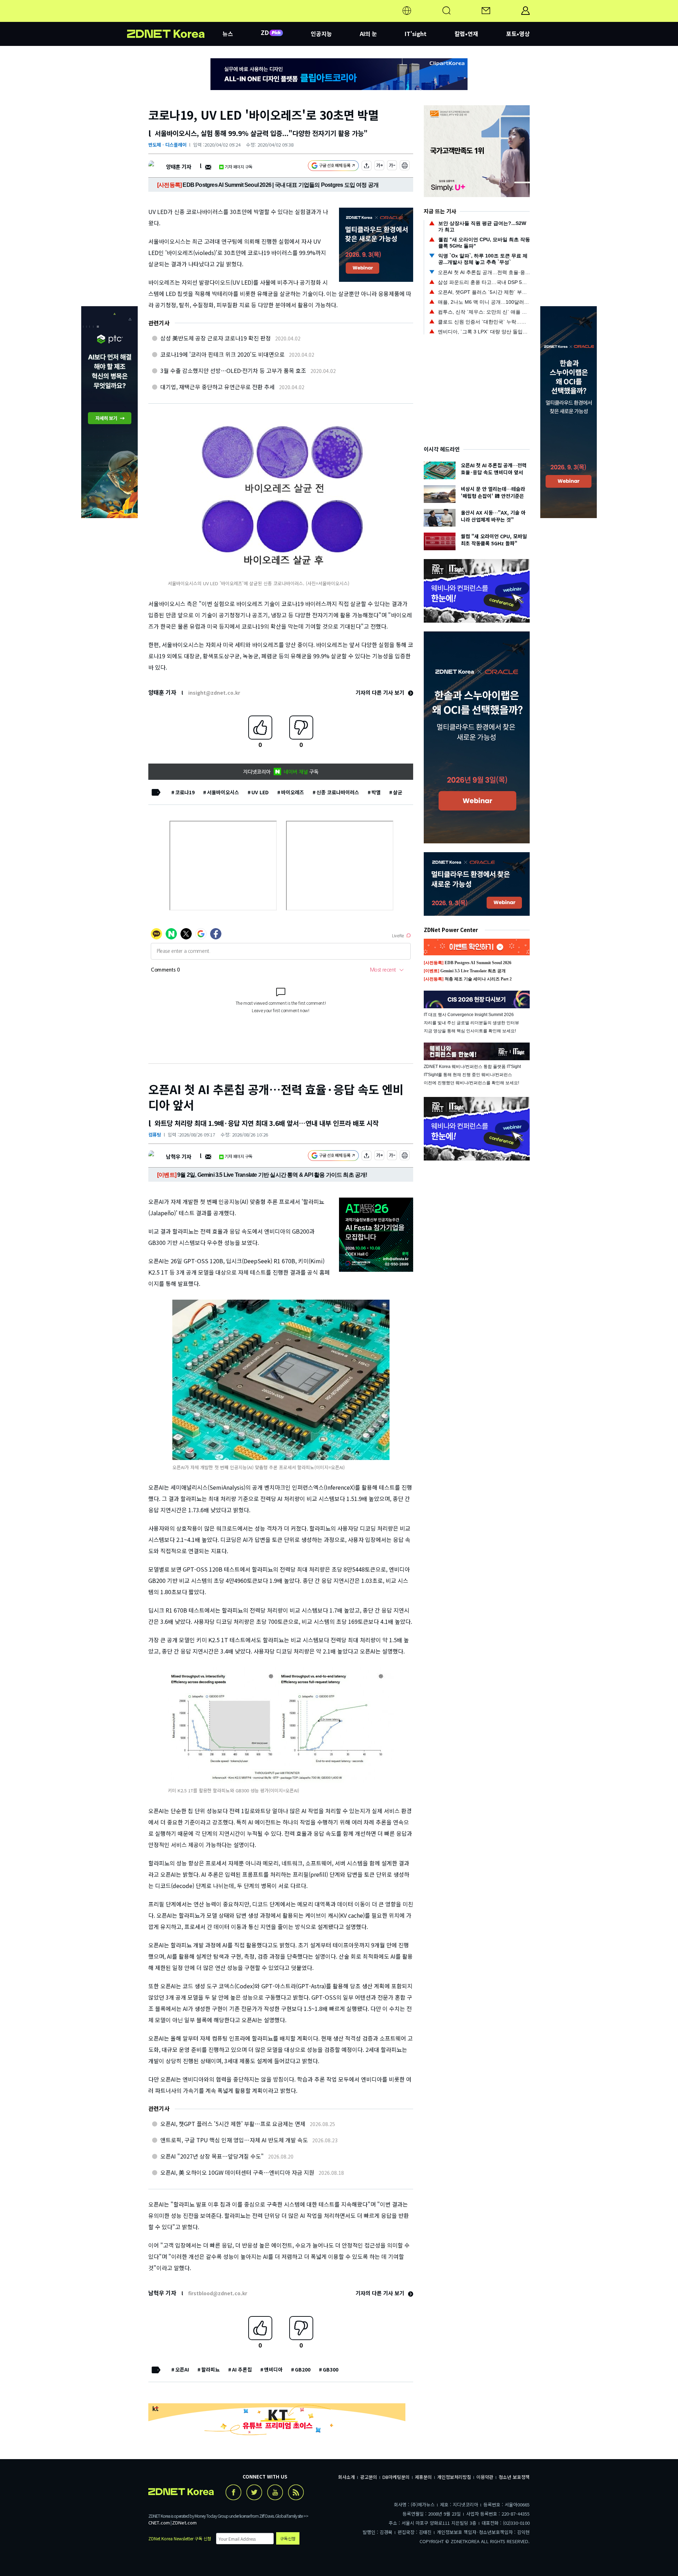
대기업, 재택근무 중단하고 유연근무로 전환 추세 (218, 387)
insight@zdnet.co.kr (214, 693)
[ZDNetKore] (175, 19)
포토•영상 (518, 34)
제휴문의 (423, 2477)
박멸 (376, 792)
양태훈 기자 (179, 167)
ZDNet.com (184, 2522)
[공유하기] (367, 167)
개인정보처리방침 (454, 2477)
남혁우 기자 (179, 1156)
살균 (398, 792)
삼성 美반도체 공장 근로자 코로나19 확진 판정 (216, 338)
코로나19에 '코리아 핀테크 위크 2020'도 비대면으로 (222, 354)
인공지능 (321, 34)
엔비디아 (273, 2369)
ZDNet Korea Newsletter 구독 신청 (180, 2538)
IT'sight (416, 34)
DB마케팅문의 (396, 2477)
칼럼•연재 (466, 34)
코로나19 (185, 792)
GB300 (331, 2369)
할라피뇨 (210, 2369)
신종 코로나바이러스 (338, 792)
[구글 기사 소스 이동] (333, 167)
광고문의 (369, 2477)
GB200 (303, 2369)
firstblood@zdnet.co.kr (218, 2293)
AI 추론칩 (242, 2369)
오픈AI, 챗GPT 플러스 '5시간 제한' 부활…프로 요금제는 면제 (233, 2124)
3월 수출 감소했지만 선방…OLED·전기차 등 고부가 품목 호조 (233, 370)
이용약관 (485, 2477)
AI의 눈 (368, 34)
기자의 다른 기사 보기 (381, 692)
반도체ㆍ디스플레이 (167, 145)
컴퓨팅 (155, 1135)
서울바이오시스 (223, 792)
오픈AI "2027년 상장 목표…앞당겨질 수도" (212, 2156)
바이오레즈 (293, 792)
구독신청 (288, 2538)
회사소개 (346, 2477)
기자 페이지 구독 (239, 167)
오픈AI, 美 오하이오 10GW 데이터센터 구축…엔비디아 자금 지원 (237, 2172)
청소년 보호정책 (514, 2477)
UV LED (260, 792)
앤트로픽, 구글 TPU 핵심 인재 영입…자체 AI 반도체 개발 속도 (234, 2140)
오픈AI (182, 2369)
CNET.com (159, 2522)
